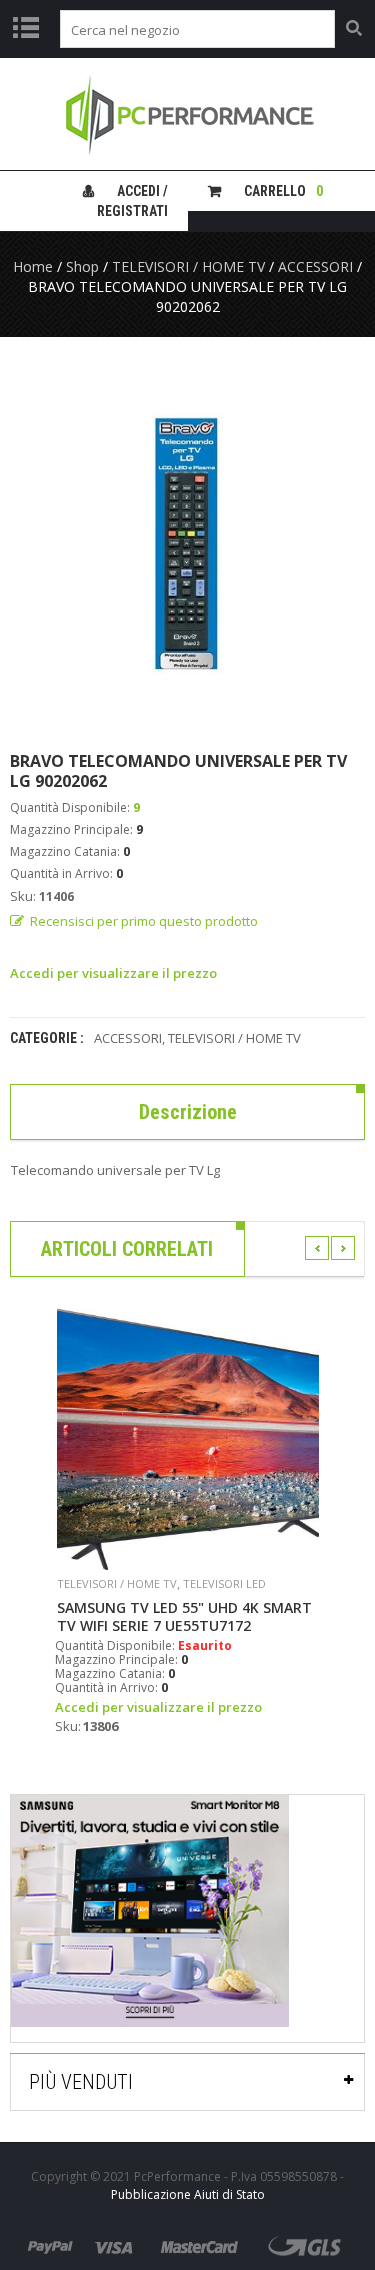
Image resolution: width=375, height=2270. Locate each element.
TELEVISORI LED (224, 1583)
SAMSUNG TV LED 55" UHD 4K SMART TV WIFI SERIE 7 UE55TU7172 (184, 1617)
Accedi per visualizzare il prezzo (113, 973)
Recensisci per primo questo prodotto (144, 921)
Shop (82, 266)
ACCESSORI (315, 266)
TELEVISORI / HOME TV (188, 266)
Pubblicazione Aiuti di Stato (188, 2194)
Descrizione (188, 1112)
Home (33, 266)
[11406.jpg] (187, 543)
